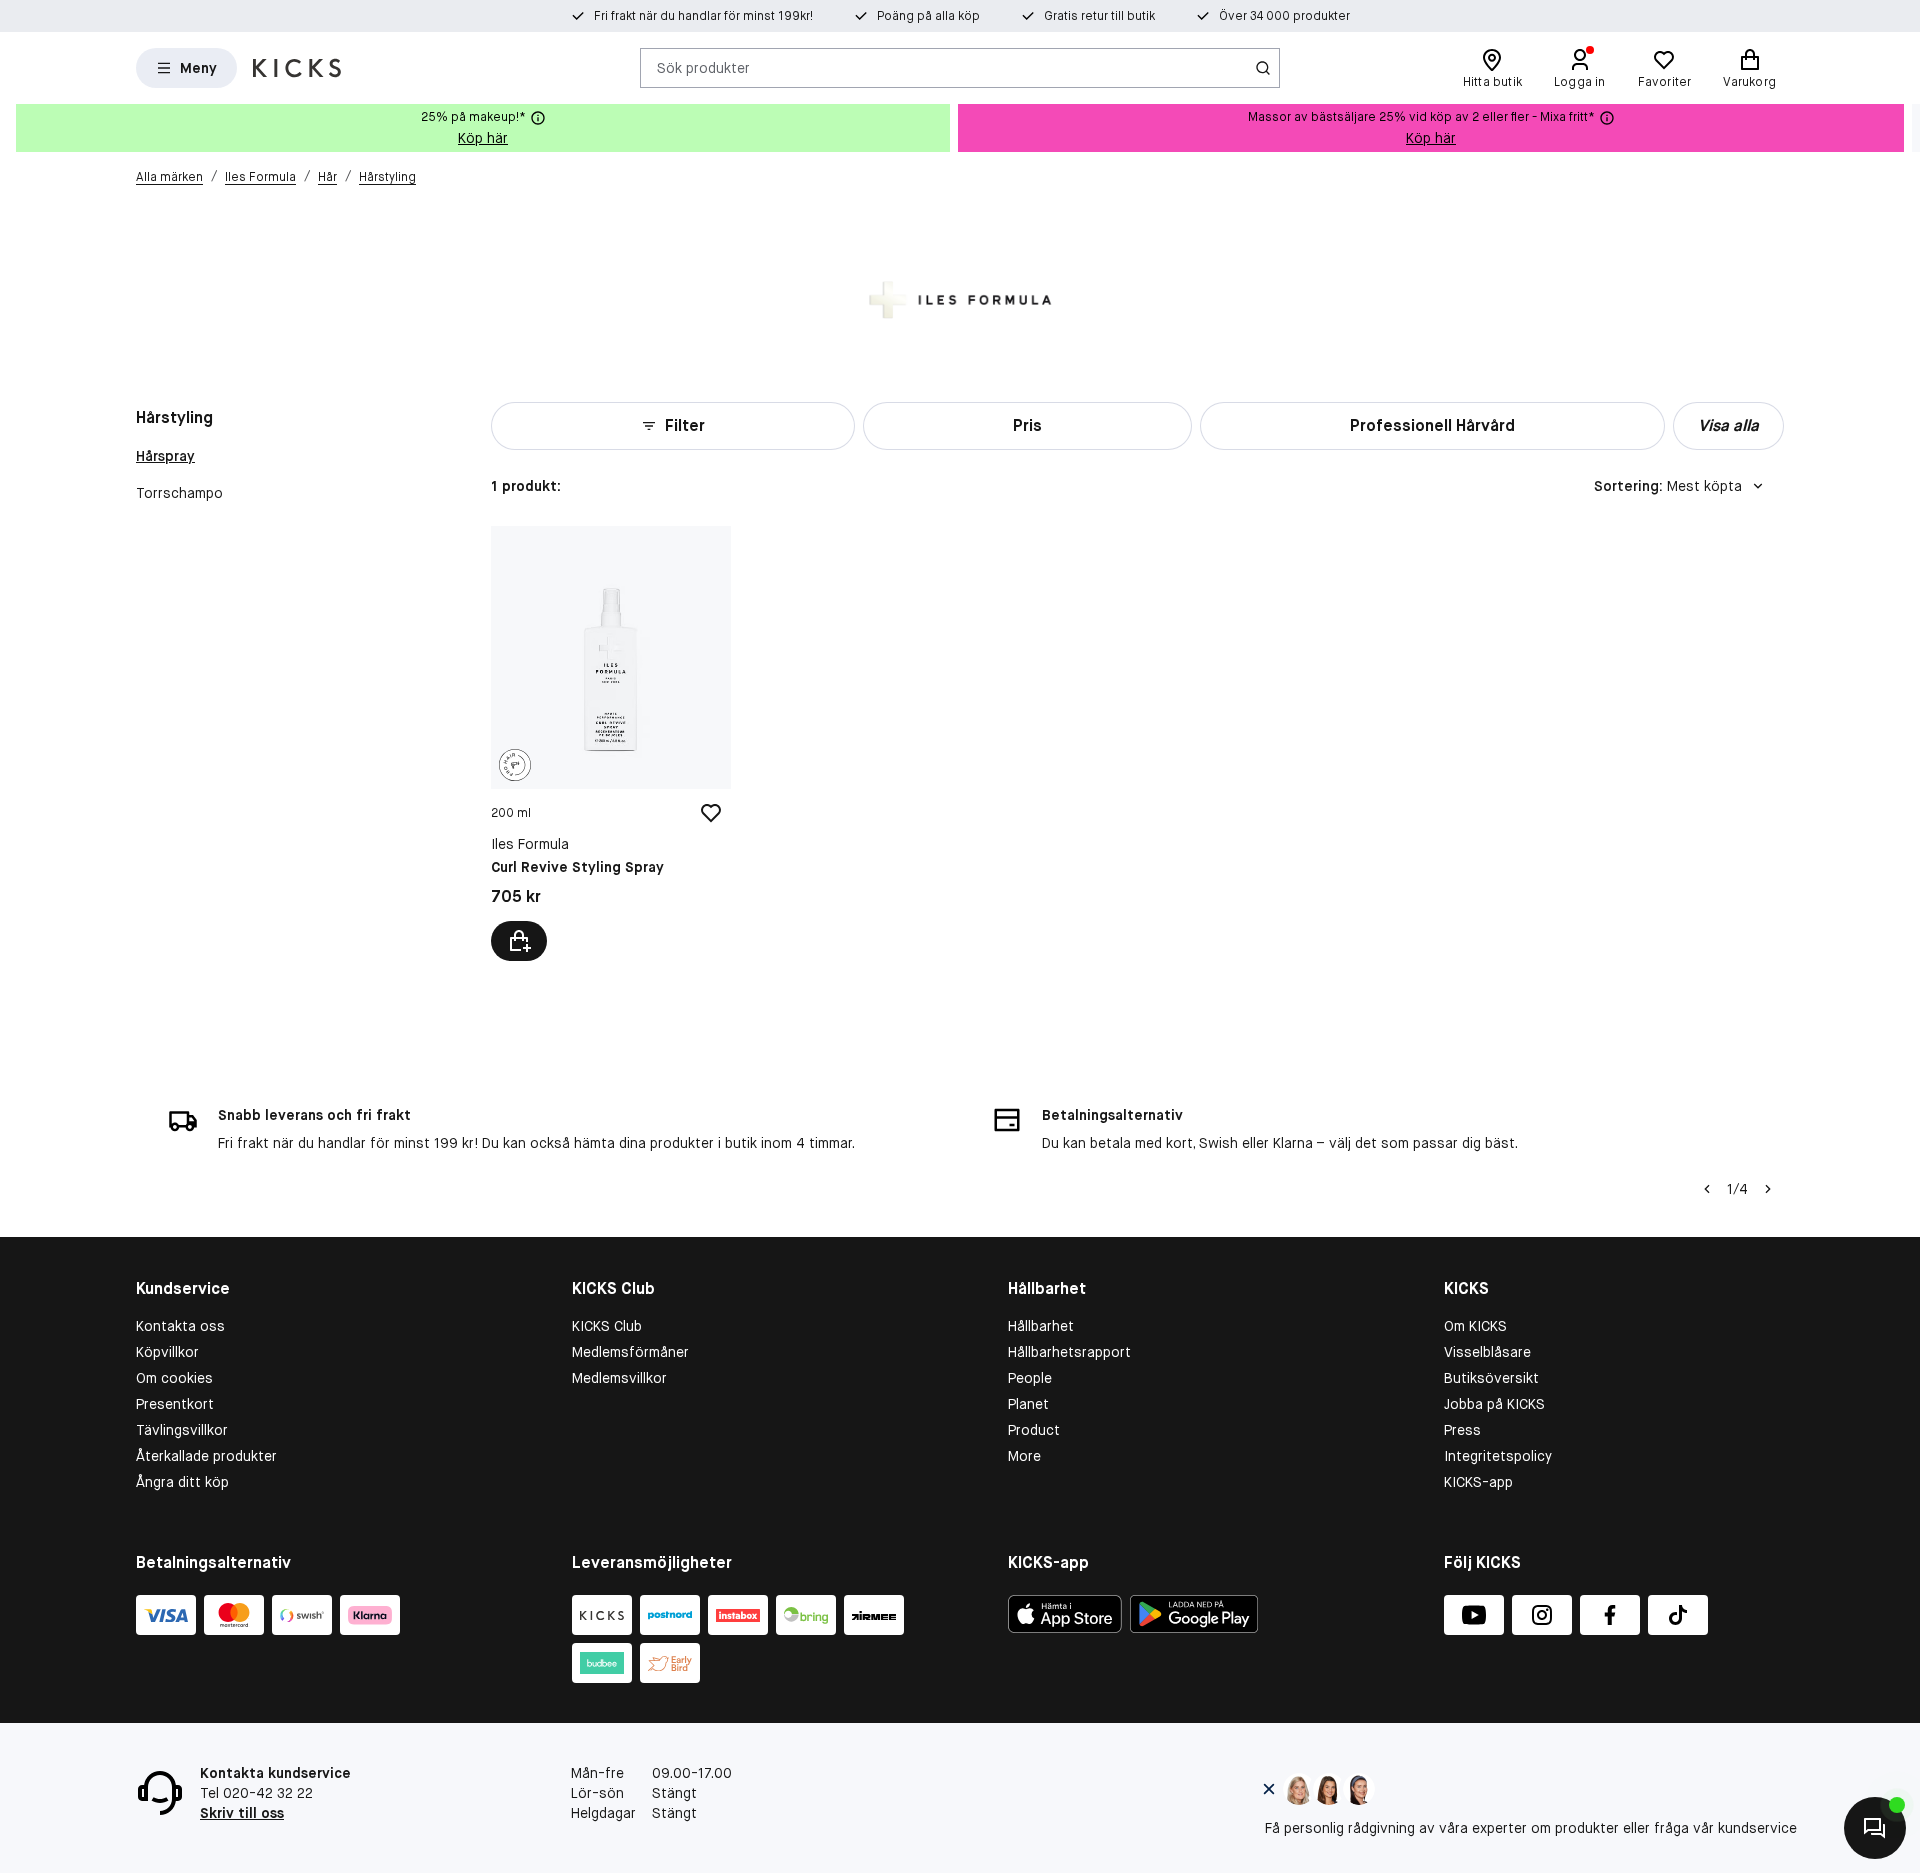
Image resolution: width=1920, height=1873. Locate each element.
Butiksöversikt (1491, 1378)
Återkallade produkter (206, 1456)
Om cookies (174, 1378)
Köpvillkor (167, 1352)
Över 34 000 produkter (1284, 16)
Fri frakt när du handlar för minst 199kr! (703, 16)
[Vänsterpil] (1707, 1189)
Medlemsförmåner (630, 1352)
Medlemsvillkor (619, 1378)
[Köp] (519, 941)
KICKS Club (607, 1326)
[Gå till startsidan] (297, 68)
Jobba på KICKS (1494, 1404)
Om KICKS (1475, 1326)
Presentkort (175, 1404)
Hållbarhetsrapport (1069, 1352)
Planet (1028, 1404)
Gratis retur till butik (1099, 16)
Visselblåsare (1487, 1352)
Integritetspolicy (1498, 1456)
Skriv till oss (242, 1813)
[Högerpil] (1904, 128)
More (1024, 1456)
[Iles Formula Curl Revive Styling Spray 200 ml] (610, 743)
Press (1462, 1430)
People (1030, 1378)
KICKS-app (1478, 1482)
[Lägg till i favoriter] (711, 813)
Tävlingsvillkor (182, 1430)
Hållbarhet (1041, 1326)
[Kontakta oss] (1875, 1828)
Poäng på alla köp (928, 16)
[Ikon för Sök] (1263, 68)
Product (1034, 1430)
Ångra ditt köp (182, 1482)
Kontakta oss (180, 1326)
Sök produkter (703, 67)
